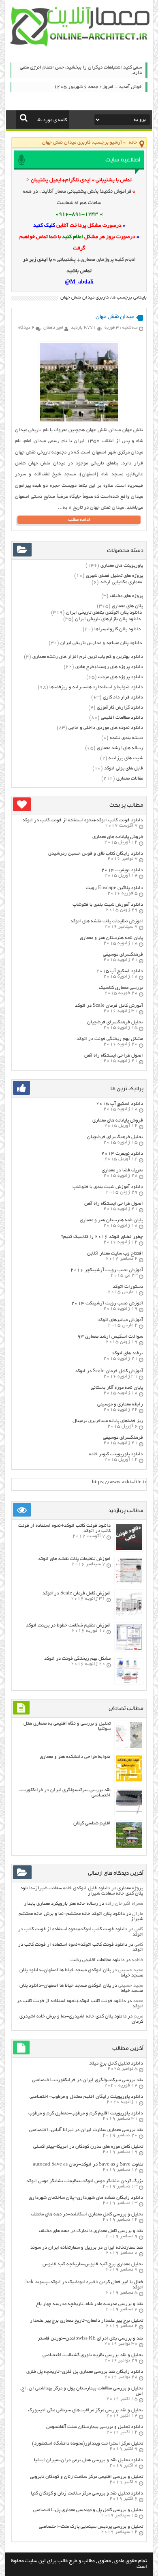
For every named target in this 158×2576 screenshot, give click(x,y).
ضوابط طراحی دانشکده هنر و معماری (75, 1757)
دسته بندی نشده (126, 738)
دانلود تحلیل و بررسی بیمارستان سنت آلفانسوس (95, 2427)
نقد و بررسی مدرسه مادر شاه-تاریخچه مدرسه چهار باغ (90, 2304)
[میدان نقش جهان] (79, 420)
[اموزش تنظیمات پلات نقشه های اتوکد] (129, 1582)
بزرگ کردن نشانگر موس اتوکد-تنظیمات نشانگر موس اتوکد (85, 2181)
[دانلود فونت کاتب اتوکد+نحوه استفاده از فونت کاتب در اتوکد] (129, 1549)
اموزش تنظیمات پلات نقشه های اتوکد (107, 921)
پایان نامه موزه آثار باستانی (117, 1388)
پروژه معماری (130, 1888)
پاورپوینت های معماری (122, 566)
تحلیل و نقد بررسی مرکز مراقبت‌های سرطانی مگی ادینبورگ (85, 2410)
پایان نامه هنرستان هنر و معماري (111, 938)
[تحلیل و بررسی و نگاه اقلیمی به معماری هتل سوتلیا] (129, 1747)
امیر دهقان (53, 328)
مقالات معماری (130, 779)
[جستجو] (24, 118)
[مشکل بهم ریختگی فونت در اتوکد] (129, 1682)
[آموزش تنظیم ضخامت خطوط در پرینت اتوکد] (129, 1649)
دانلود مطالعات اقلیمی (122, 718)
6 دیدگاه (26, 328)
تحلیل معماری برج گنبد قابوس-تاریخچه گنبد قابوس (93, 2264)
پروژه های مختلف (126, 596)
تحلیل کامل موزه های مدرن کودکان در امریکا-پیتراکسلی (88, 2147)
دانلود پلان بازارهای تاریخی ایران (108, 619)
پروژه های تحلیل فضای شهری (114, 576)
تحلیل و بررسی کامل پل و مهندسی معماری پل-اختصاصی (88, 2510)
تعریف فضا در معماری (122, 1170)
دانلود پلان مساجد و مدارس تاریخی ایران (101, 643)
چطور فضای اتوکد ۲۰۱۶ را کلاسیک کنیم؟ (102, 1237)
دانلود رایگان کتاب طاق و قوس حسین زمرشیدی (96, 854)
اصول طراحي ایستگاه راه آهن (114, 1056)
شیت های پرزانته (126, 758)
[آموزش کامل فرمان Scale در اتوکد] (129, 1616)
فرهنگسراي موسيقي (123, 955)
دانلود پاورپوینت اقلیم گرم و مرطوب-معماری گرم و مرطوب (86, 2113)
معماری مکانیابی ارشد (121, 582)
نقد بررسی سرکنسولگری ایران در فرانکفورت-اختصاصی (88, 2080)
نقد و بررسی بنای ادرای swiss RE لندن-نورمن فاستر (90, 2339)
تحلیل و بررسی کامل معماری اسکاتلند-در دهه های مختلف (87, 2214)
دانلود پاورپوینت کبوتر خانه (116, 1454)
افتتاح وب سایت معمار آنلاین (115, 1254)
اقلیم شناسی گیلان (92, 1823)
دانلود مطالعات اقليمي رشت (97, 1960)
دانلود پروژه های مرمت (121, 677)
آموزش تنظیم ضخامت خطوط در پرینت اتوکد (68, 1625)
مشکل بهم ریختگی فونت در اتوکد (110, 1039)
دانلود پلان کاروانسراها (117, 629)
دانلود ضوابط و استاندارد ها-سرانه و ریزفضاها (96, 687)
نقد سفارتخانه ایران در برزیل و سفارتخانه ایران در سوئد (87, 2248)
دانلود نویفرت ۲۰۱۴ (122, 870)
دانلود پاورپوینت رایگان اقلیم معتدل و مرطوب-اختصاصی (86, 2097)
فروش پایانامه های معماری (118, 837)
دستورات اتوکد (128, 1287)
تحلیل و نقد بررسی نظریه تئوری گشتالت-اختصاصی (93, 2355)
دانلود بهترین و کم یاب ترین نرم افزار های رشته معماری (88, 657)
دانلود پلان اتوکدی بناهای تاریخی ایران (104, 613)
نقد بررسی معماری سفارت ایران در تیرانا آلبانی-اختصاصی (86, 2130)
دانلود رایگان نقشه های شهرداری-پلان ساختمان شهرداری (86, 2198)
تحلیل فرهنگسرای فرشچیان (115, 1022)
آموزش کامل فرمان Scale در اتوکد (109, 1006)
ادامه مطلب (79, 520)
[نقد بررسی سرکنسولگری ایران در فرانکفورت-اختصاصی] (129, 1814)
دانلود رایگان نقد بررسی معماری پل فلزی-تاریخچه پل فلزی (85, 2372)
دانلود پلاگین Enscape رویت (114, 888)
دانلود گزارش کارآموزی (120, 708)
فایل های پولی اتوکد (124, 768)
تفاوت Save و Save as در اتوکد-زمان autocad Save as (88, 2165)
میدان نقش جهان (115, 317)
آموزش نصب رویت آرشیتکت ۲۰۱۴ (107, 1303)
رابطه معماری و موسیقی (120, 1404)
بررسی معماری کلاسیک (121, 988)
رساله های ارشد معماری (120, 748)
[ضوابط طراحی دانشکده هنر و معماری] (129, 1780)
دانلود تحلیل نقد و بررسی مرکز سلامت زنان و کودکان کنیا (87, 2493)
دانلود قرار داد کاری (123, 697)
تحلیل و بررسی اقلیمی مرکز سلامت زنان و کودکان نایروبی (86, 2477)
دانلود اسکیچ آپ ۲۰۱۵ (120, 971)
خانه (133, 143)
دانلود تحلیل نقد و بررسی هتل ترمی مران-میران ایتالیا (89, 2460)
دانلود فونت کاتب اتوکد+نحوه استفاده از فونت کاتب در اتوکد (83, 820)
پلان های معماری (127, 606)
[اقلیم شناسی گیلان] (129, 1847)
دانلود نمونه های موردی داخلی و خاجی (106, 728)
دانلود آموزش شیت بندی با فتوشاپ (108, 905)
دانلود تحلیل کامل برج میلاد (116, 2064)
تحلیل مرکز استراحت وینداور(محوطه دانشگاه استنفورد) (88, 2444)
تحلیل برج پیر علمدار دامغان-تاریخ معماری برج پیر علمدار (86, 2321)
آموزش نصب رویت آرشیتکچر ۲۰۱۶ (107, 1270)
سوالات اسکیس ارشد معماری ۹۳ (110, 1337)
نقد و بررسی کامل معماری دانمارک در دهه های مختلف (91, 2231)
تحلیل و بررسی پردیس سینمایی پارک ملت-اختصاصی (91, 2527)
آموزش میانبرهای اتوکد (120, 1320)
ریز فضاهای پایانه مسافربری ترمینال (108, 1421)
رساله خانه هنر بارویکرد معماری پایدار (61, 1904)
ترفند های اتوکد (127, 1353)
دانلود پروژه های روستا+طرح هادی (109, 667)
